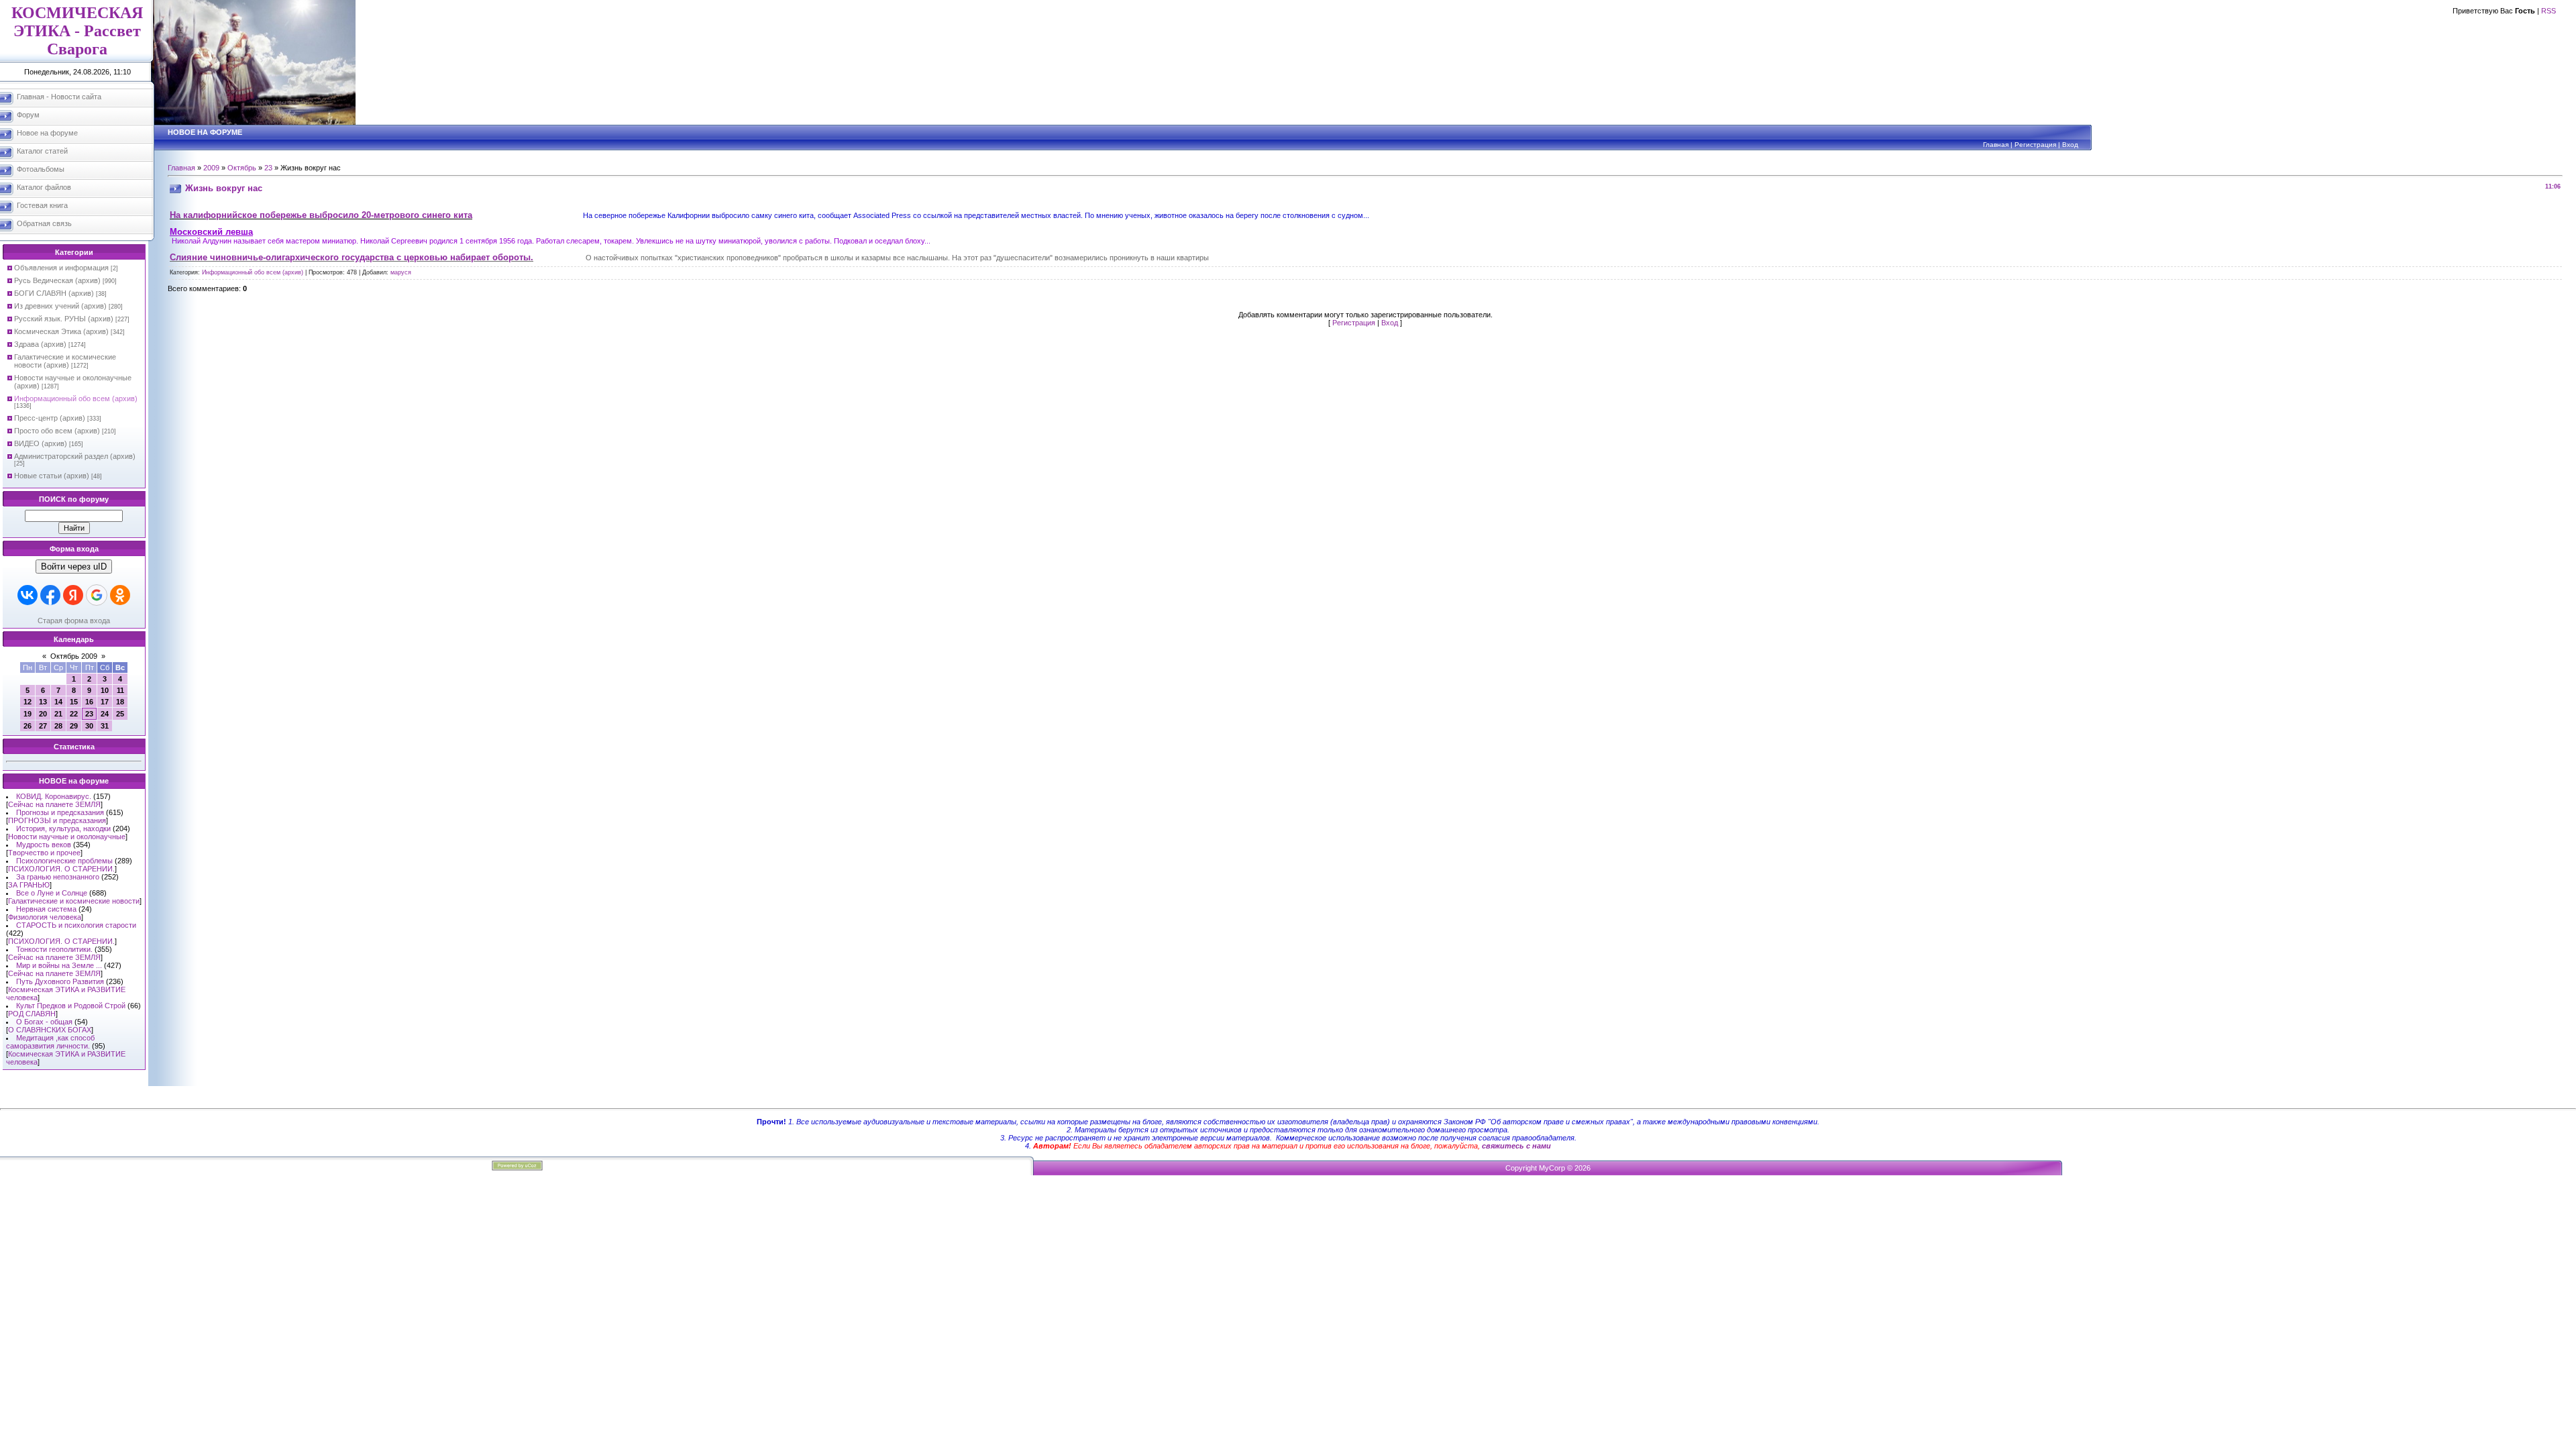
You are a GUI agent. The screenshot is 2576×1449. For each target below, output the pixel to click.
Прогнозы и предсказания (60, 812)
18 (120, 702)
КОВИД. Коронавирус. (54, 796)
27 (43, 726)
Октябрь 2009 (74, 656)
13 (43, 702)
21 (58, 714)
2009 (211, 168)
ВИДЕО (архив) (41, 443)
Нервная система (46, 909)
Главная (1996, 145)
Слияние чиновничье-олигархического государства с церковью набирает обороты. (352, 257)
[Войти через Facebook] (50, 595)
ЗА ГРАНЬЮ (29, 885)
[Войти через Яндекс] (73, 595)
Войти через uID (74, 567)
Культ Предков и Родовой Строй (71, 1006)
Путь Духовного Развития (60, 981)
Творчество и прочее (44, 853)
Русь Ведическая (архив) (57, 280)
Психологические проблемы (64, 861)
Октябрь (242, 168)
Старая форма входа (74, 621)
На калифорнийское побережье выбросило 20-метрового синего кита (321, 215)
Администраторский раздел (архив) (75, 456)
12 (28, 702)
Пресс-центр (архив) (50, 418)
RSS (2548, 11)
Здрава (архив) (40, 344)
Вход (2070, 145)
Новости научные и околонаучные (67, 837)
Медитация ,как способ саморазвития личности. (50, 1042)
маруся (401, 272)
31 (105, 726)
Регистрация (2035, 145)
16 (89, 702)
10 (105, 690)
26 (28, 726)
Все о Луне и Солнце (52, 893)
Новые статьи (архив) (52, 476)
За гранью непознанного (58, 877)
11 (120, 690)
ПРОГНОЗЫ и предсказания (57, 820)
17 (105, 702)
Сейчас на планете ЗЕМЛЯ (54, 804)
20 (43, 714)
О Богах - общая (44, 1022)
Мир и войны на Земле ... (59, 965)
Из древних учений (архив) (60, 306)
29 (74, 726)
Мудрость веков (44, 845)
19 (28, 714)
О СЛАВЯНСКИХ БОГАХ (50, 1030)
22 (74, 714)
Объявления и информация (61, 268)
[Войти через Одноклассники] (120, 595)
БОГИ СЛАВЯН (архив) (54, 293)
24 (105, 714)
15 (74, 702)
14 (58, 702)
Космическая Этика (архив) (61, 331)
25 (120, 714)
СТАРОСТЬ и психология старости (76, 925)
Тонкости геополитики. (54, 949)
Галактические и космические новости (74, 901)
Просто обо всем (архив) (57, 431)
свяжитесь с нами (1516, 1146)
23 (89, 714)
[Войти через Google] (97, 595)
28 (58, 726)
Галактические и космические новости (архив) (65, 361)
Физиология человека (45, 917)
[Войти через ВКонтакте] (28, 595)
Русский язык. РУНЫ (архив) (64, 319)
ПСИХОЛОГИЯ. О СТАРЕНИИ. (61, 869)
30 (89, 726)
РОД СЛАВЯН (32, 1014)
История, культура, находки (63, 828)
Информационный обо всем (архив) (76, 398)
